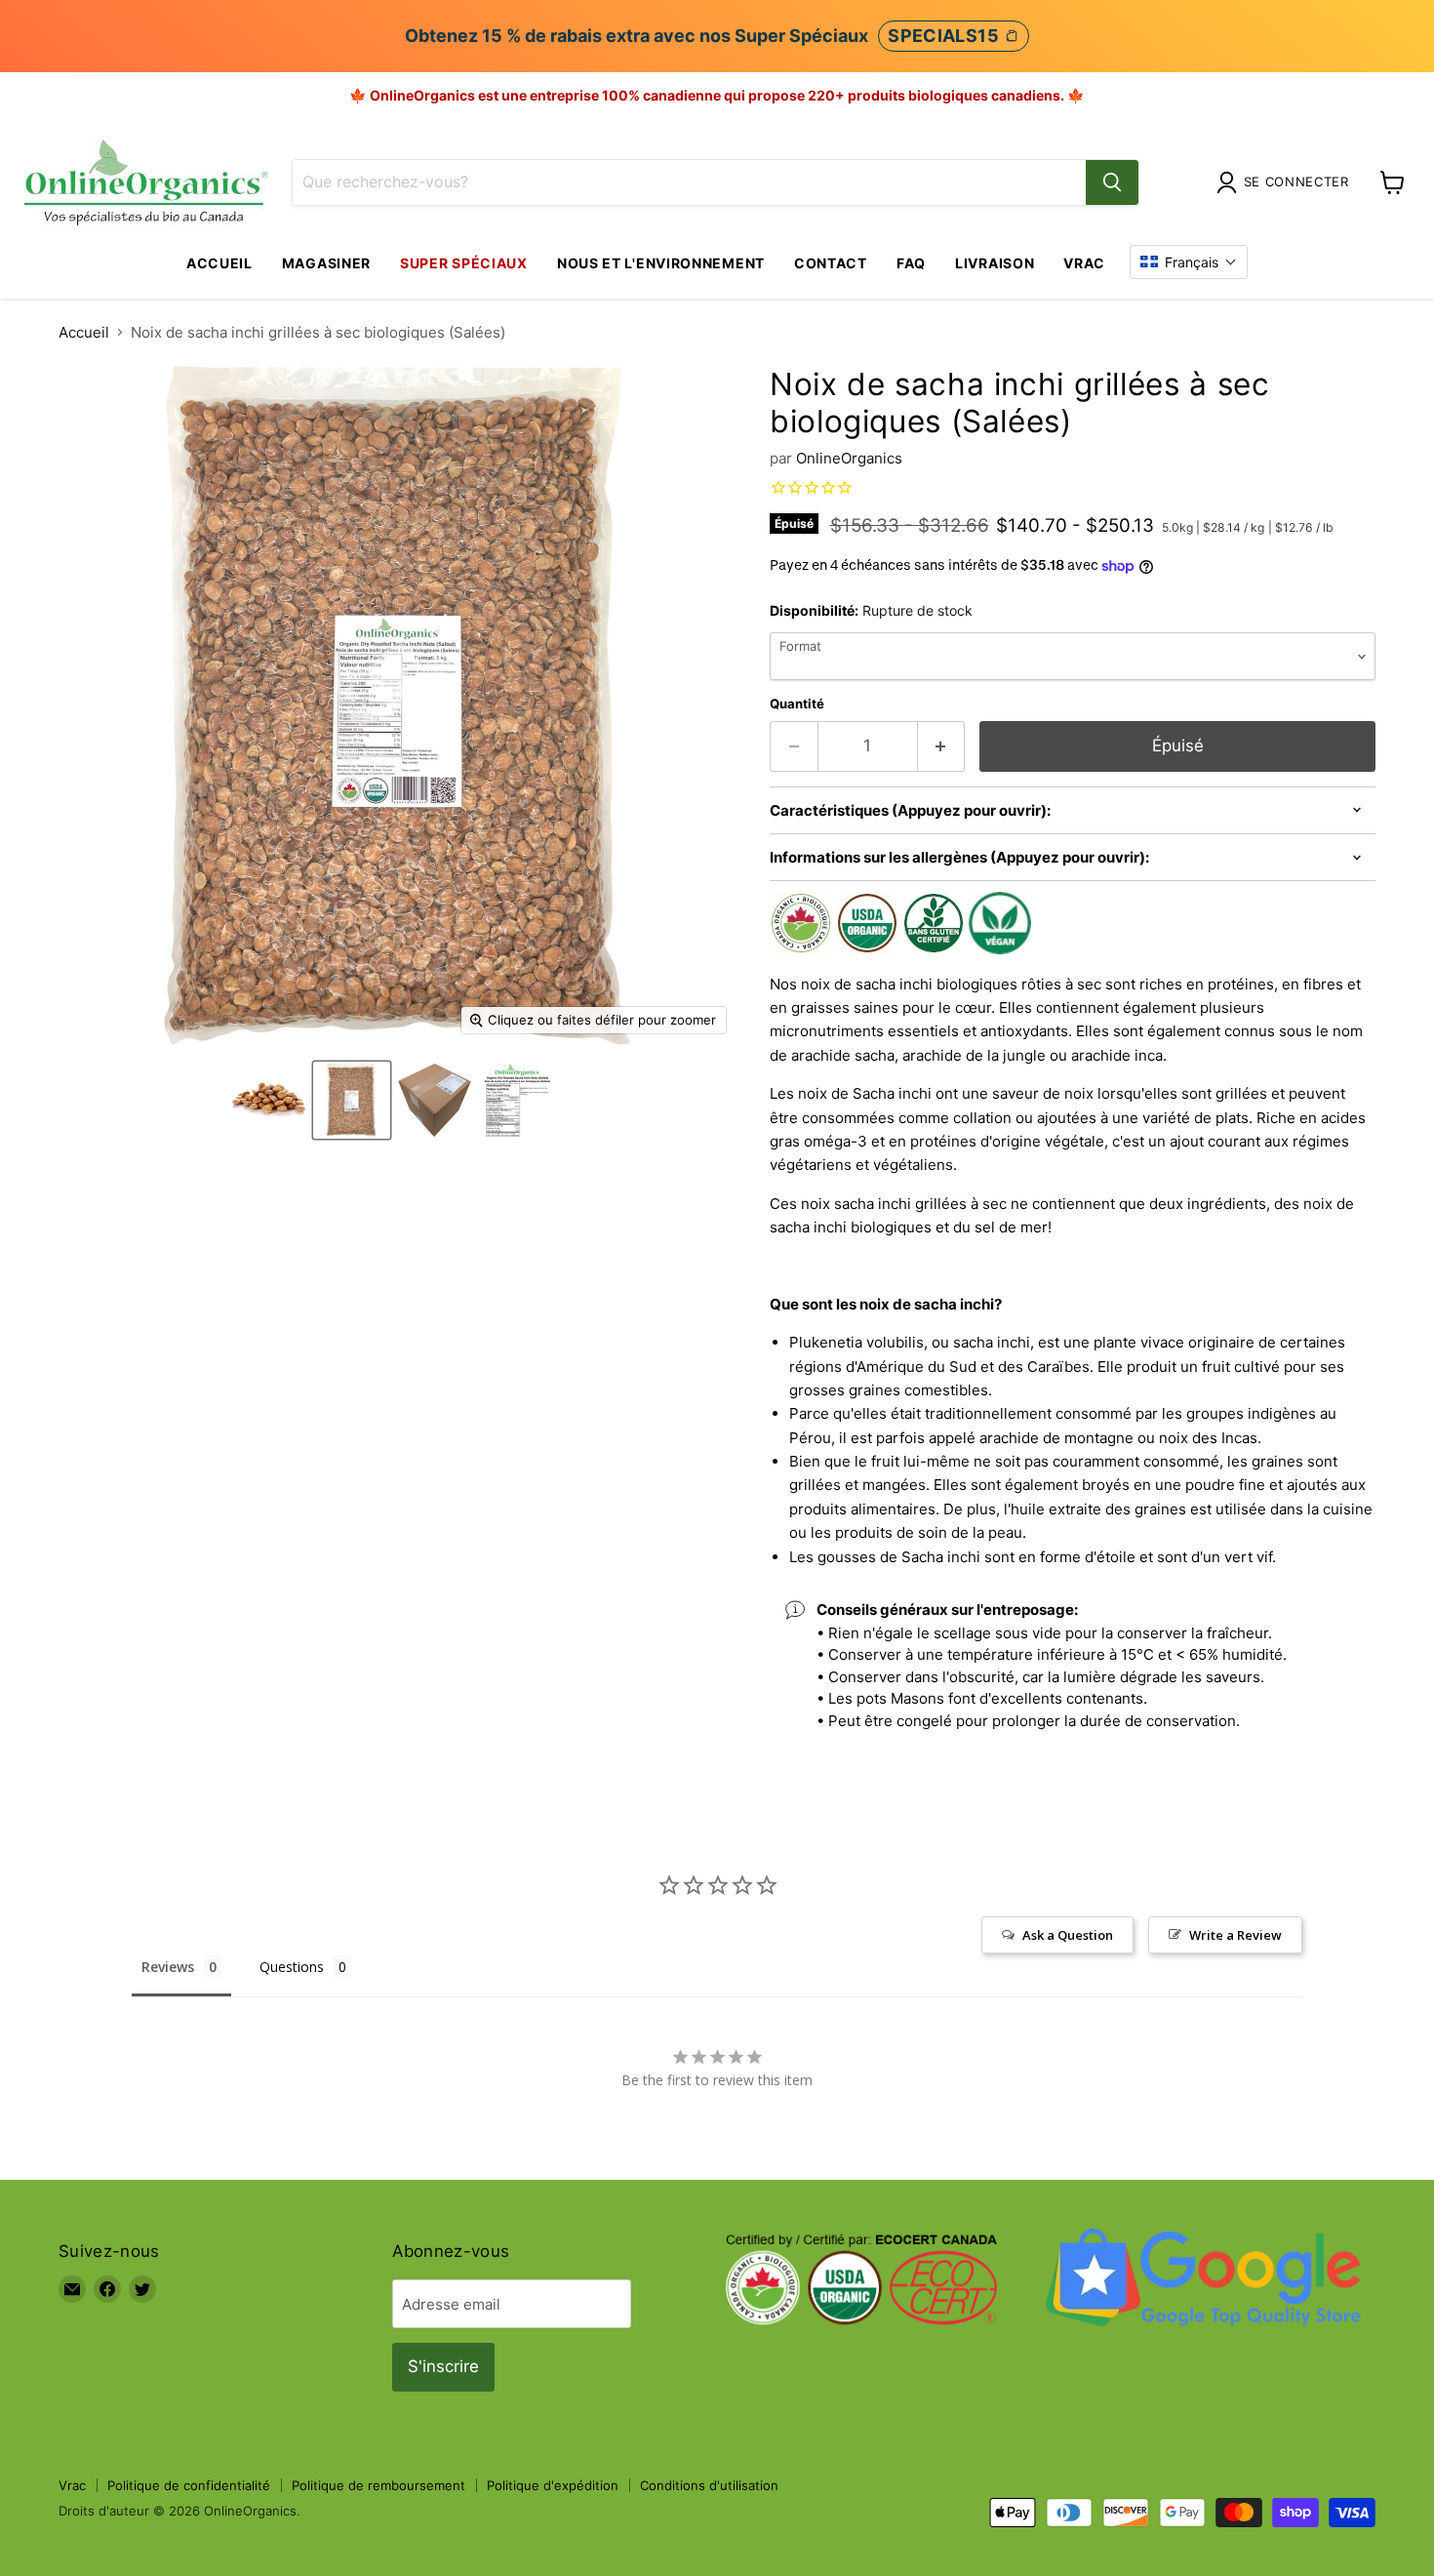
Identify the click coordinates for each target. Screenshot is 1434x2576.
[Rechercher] (1112, 182)
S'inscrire (443, 2366)
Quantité (797, 704)
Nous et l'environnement (661, 263)
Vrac (1084, 263)
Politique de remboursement (378, 2485)
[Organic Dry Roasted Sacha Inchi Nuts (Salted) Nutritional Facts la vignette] (518, 1100)
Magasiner (326, 263)
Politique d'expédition (553, 2485)
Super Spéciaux (464, 263)
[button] (1189, 262)
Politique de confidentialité (189, 2485)
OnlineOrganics (849, 458)
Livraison (995, 263)
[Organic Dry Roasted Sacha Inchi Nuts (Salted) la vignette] (269, 1100)
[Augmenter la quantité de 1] (942, 746)
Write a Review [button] (1235, 1935)
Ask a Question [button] (1068, 1935)
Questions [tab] (292, 1967)
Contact (831, 263)
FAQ (911, 263)
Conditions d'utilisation (709, 2485)
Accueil (219, 263)
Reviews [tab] (168, 1967)
